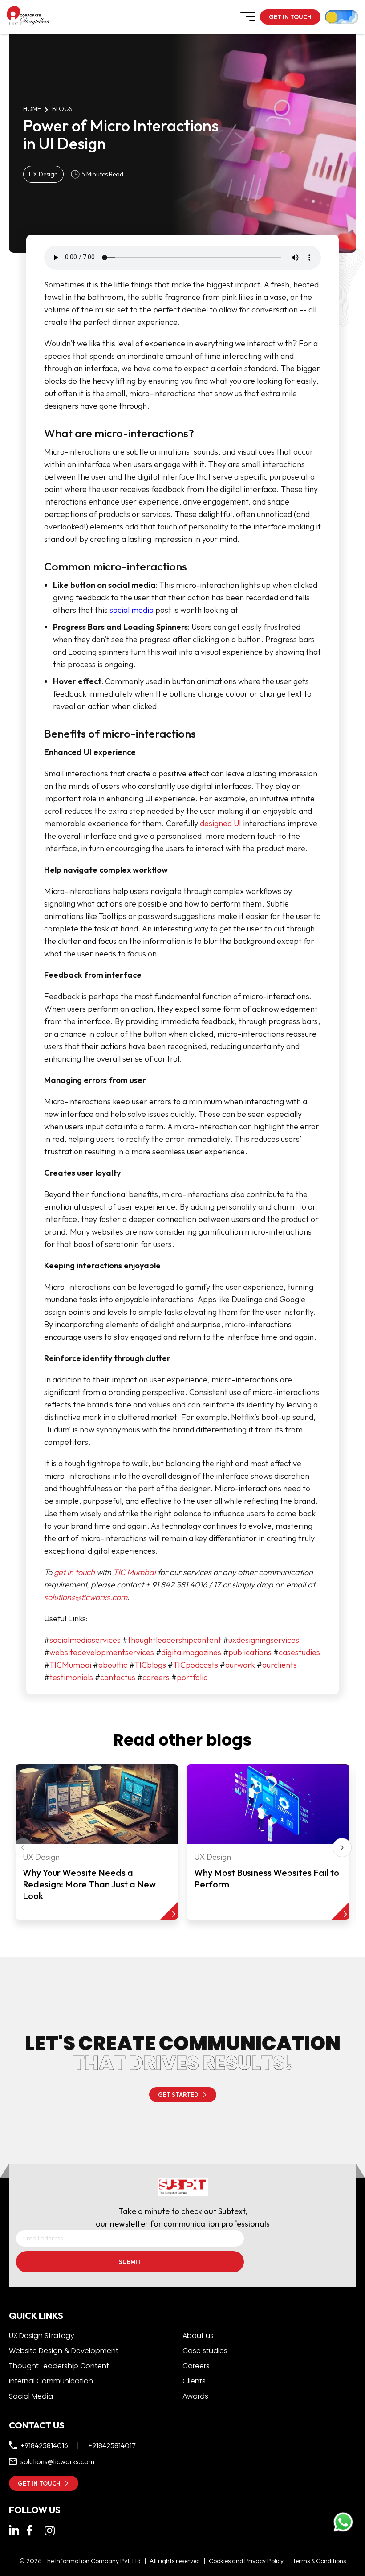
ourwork (240, 1665)
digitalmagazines (191, 1652)
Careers (196, 2366)
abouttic (113, 1665)
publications (250, 1652)
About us (198, 2336)
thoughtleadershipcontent (174, 1640)
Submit (130, 2262)
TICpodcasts (196, 1665)
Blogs (62, 109)
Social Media (31, 2396)
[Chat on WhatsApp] (343, 2522)
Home (32, 109)
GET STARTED (178, 2095)
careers (156, 1677)
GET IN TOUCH (290, 17)
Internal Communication (51, 2381)
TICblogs (150, 1665)
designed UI (221, 823)
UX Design (43, 174)
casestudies (299, 1652)
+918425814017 (112, 2445)
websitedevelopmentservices (102, 1652)
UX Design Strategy (42, 2336)
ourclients (280, 1665)
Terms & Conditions (319, 2561)
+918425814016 (44, 2445)
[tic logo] (13, 16)
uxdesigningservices (264, 1640)
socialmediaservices (85, 1640)
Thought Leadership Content (59, 2366)
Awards (195, 2396)
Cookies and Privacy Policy (246, 2561)
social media (132, 610)
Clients (194, 2381)
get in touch (74, 1572)
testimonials (71, 1677)
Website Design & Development (64, 2351)
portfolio (192, 1677)
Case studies (205, 2351)
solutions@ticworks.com (86, 1597)
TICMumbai (70, 1665)
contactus (118, 1677)
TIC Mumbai (134, 1572)
